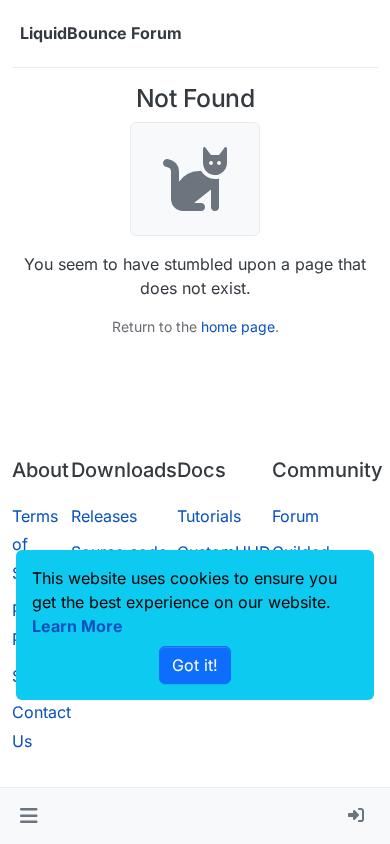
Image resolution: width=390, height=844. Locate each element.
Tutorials (209, 516)
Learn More (77, 626)
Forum (295, 516)
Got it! (195, 665)
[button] (28, 816)
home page (238, 326)
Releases (104, 516)
